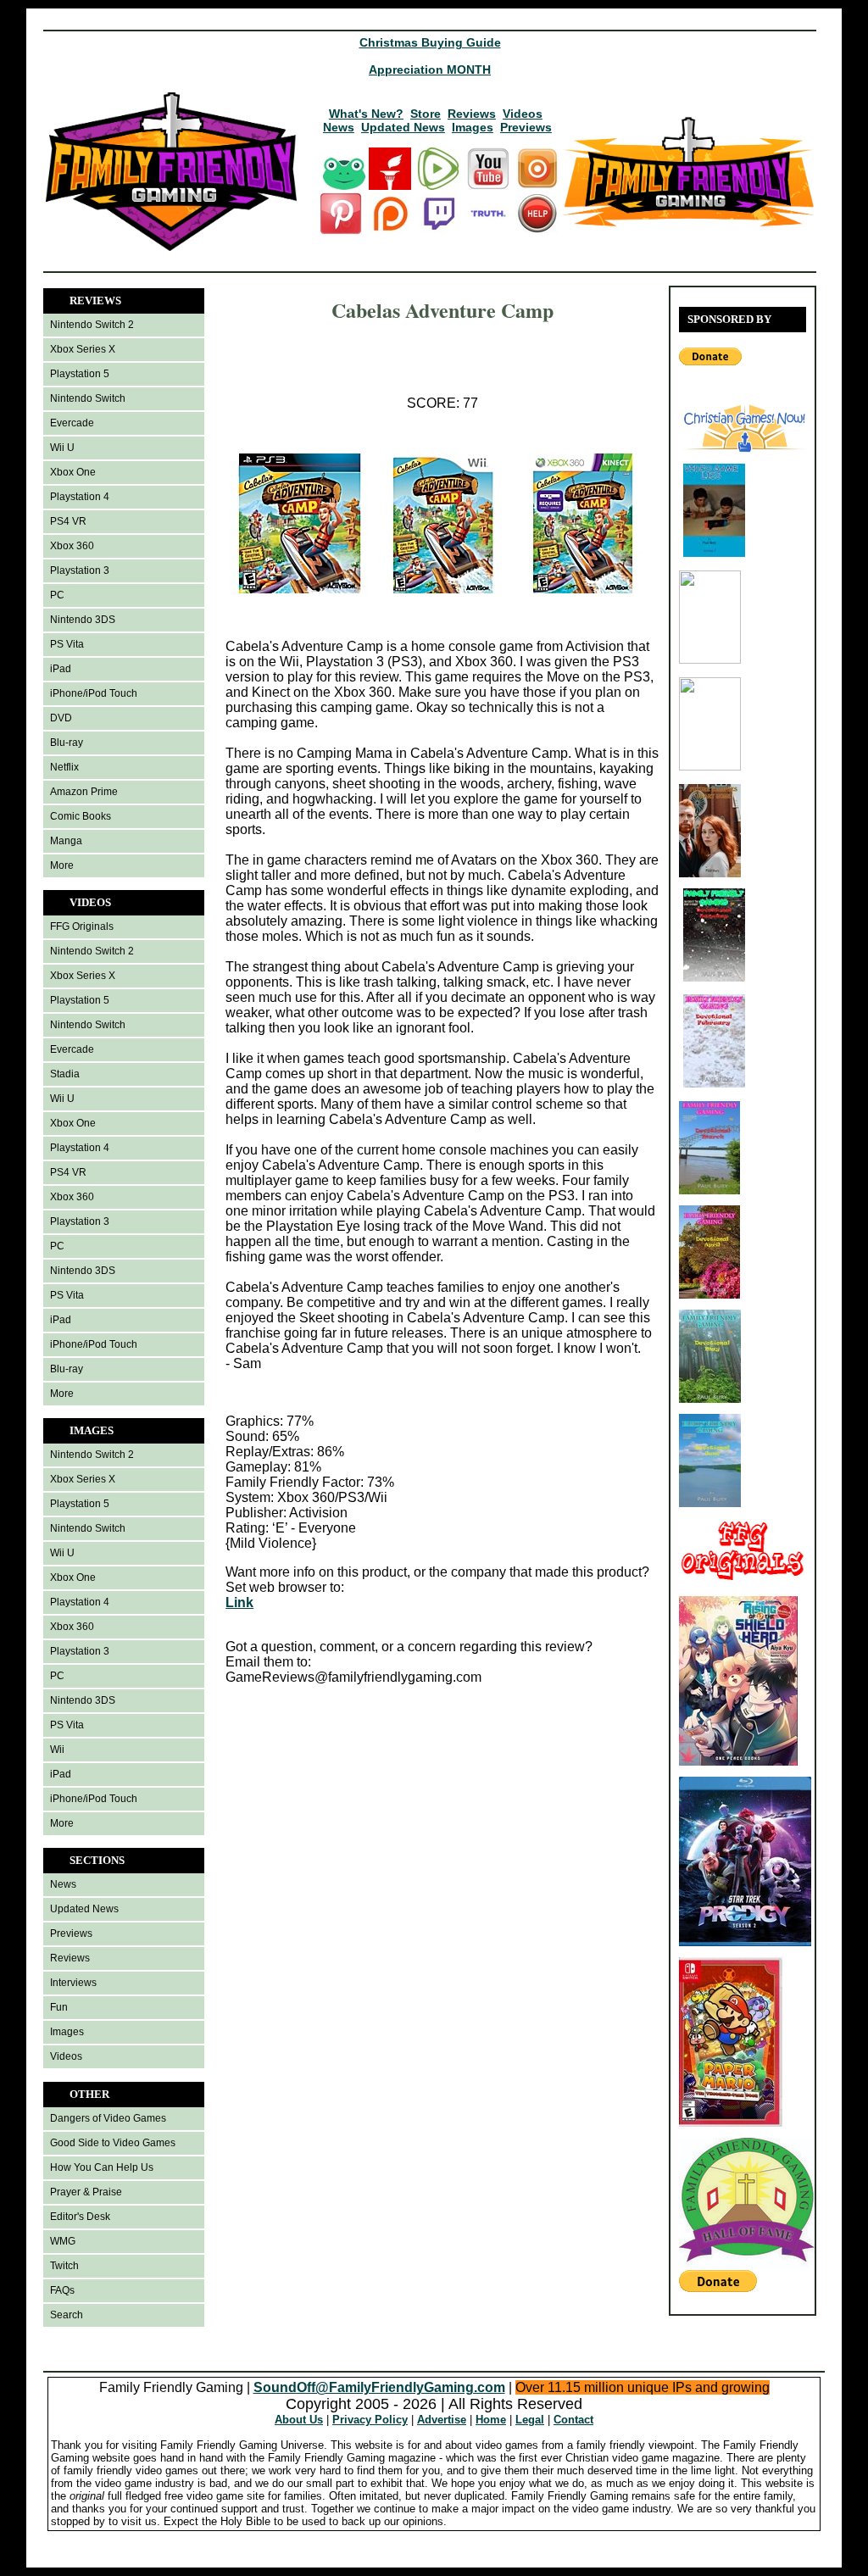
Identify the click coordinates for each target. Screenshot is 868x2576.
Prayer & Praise (86, 2192)
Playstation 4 (80, 497)
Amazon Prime (84, 792)
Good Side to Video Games (113, 2143)
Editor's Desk (80, 2217)
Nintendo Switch (88, 398)
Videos (523, 114)
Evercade (72, 423)
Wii (57, 1750)
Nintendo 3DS (83, 620)
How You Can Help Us (102, 2167)
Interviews (73, 1983)
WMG (63, 2241)
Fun (59, 2007)
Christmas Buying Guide (430, 42)
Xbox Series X (83, 349)
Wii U (62, 448)
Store (426, 114)
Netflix (64, 767)
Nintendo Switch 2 (92, 325)
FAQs (62, 2290)
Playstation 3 (80, 570)
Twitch (64, 2266)
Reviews (472, 114)
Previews (526, 127)
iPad (61, 669)
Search (67, 2315)
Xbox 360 (72, 546)
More (62, 865)
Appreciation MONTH (430, 70)
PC (57, 595)
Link (239, 1602)
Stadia (65, 1074)
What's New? (366, 114)
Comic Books (81, 816)
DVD (61, 718)
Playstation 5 (80, 374)
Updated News (403, 127)
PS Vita (67, 644)
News (339, 127)
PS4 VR (68, 521)
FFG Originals (82, 926)
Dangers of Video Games (108, 2118)
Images (473, 127)
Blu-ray (67, 743)
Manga (66, 841)
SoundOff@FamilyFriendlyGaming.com (379, 2387)
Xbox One (73, 472)
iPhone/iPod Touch (94, 693)
